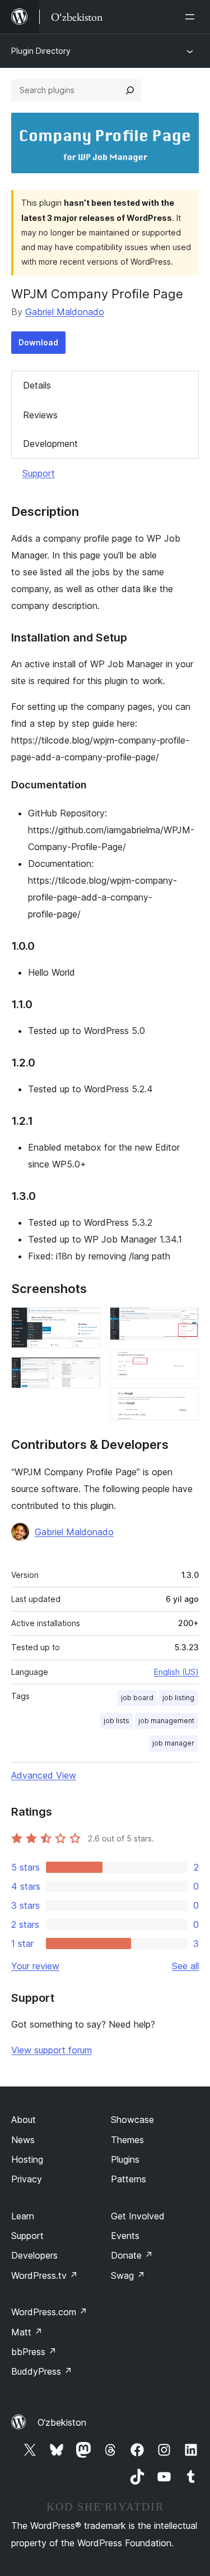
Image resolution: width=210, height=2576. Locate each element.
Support (39, 473)
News (23, 2140)
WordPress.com (49, 2312)
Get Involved (138, 2216)
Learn (23, 2216)
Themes (127, 2140)
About (24, 2120)
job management (166, 1721)
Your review (35, 1966)
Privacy (27, 2179)
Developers (34, 2255)
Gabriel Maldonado (65, 312)
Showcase (132, 2120)
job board (137, 1698)
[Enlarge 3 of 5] (184, 1322)
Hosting (27, 2159)
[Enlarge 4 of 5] (184, 1364)
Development (50, 444)
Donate (132, 2255)
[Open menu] (192, 17)
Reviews (40, 415)
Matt (27, 2332)
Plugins (125, 2159)
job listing (178, 1698)
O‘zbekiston (62, 2422)
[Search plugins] (130, 90)
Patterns (129, 2179)
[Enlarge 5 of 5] (184, 1403)
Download (38, 342)
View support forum (52, 2050)
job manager (173, 1743)
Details (37, 385)
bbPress (34, 2352)
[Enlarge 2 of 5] (86, 1372)
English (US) (176, 1672)
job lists (116, 1721)
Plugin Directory (41, 51)
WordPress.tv (45, 2275)
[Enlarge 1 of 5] (86, 1322)
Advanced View (44, 1775)
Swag (128, 2275)
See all (185, 1966)
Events (125, 2236)
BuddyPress (42, 2371)
